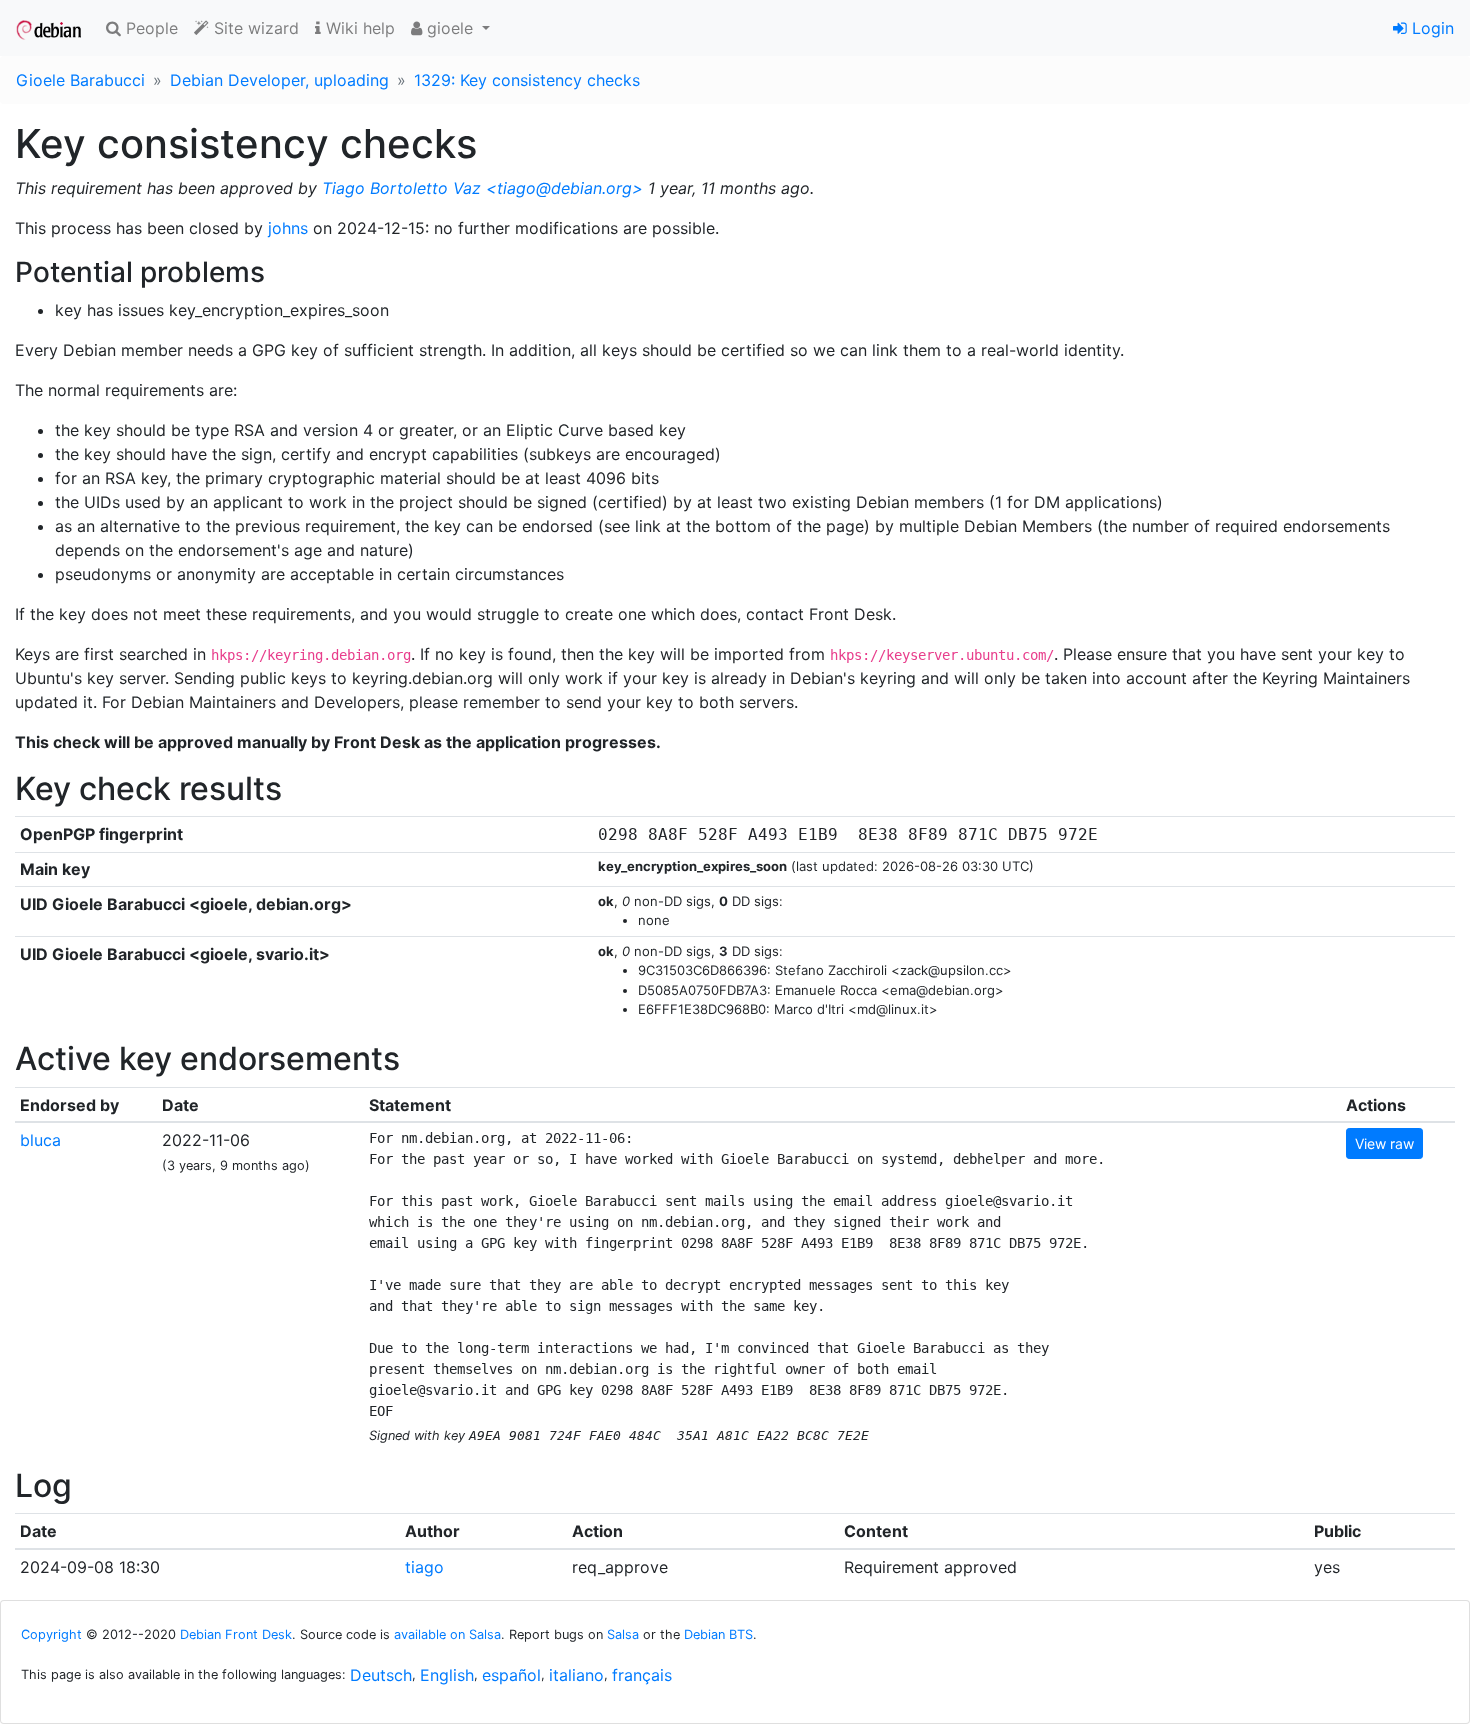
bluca (40, 1140)
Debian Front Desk (236, 1634)
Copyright (51, 1634)
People (149, 28)
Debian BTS (718, 1634)
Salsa (623, 1634)
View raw (1384, 1143)
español (511, 1675)
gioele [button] (450, 28)
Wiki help (358, 28)
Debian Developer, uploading (279, 80)
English (447, 1675)
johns (288, 228)
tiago (424, 1567)
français (642, 1675)
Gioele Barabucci (80, 80)
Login (1430, 28)
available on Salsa (447, 1634)
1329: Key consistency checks (527, 80)
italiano (576, 1675)
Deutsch (381, 1675)
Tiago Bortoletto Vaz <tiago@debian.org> (482, 188)
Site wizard (254, 28)
